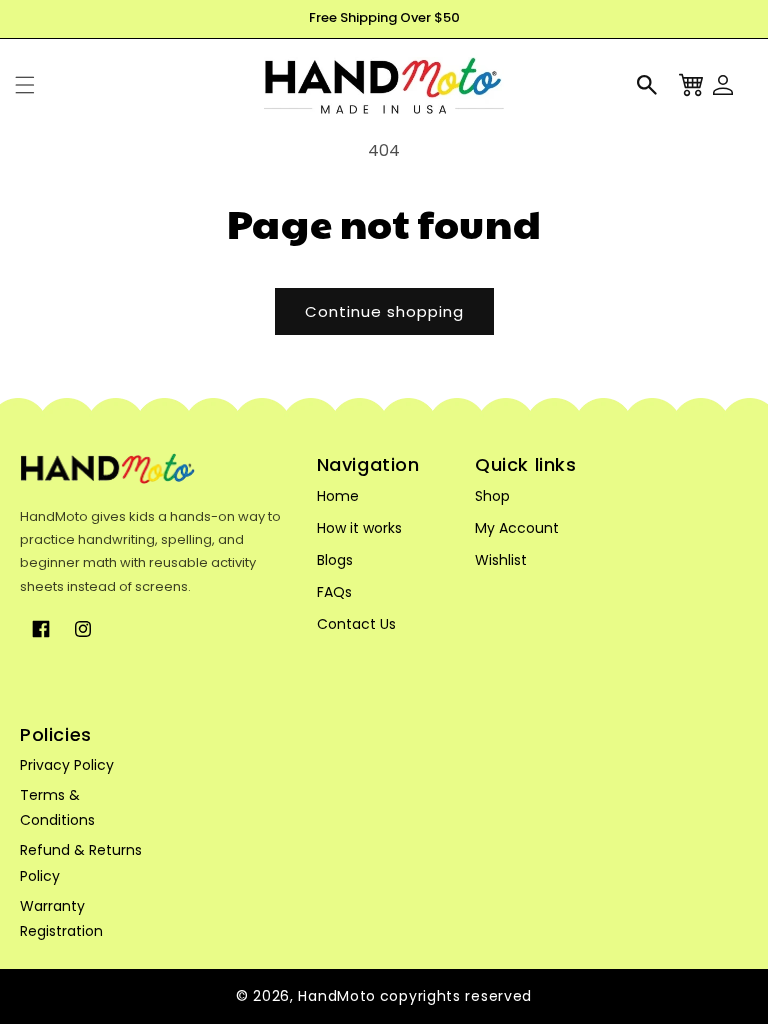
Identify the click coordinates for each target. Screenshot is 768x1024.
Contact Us (356, 624)
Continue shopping (384, 311)
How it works (359, 528)
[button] (25, 85)
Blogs (335, 560)
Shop (492, 496)
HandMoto (337, 996)
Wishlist (501, 560)
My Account (517, 528)
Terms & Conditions (57, 807)
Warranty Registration (61, 918)
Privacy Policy (67, 765)
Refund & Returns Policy (81, 862)
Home (338, 496)
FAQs (334, 592)
